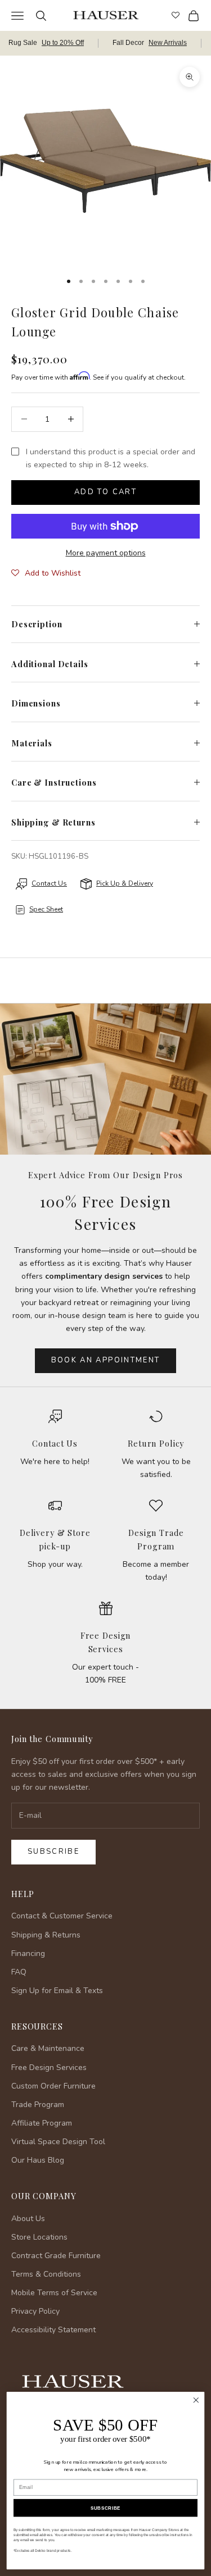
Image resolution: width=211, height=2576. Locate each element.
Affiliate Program (42, 2123)
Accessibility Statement (53, 2330)
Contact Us (55, 1443)
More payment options (106, 553)
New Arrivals (168, 43)
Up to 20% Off (63, 43)
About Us (28, 2219)
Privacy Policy (35, 2311)
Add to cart (105, 492)
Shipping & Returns (46, 1935)
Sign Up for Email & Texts (57, 1991)
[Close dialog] (196, 2401)
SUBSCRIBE (105, 2508)
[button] (46, 573)
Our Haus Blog (38, 2160)
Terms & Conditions (46, 2274)
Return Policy (156, 1443)
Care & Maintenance (48, 2048)
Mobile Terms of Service (54, 2293)
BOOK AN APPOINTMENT (105, 1360)
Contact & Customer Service (62, 1916)
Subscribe (53, 1852)
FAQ (19, 1972)
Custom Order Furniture (53, 2086)
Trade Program (38, 2105)
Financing (28, 1953)
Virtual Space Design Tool (58, 2142)
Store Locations (39, 2237)
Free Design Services (49, 2067)
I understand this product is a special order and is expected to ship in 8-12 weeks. (111, 458)
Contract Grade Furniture (56, 2256)
